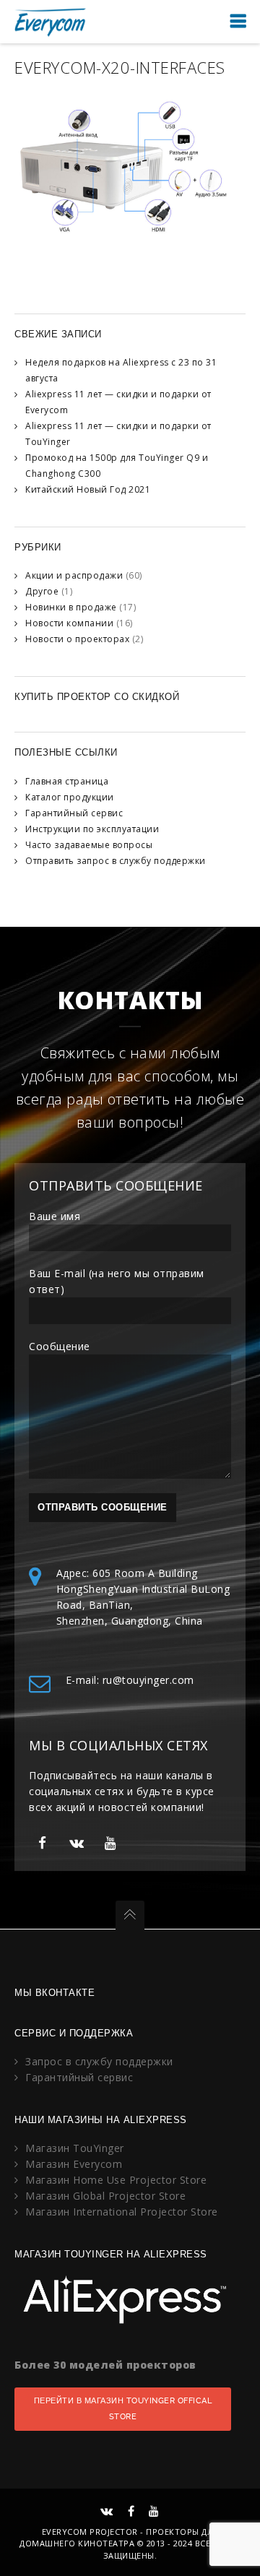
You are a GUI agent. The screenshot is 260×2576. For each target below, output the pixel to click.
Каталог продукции (70, 797)
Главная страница (67, 781)
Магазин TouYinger (75, 2148)
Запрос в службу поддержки (99, 2061)
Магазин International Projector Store (122, 2212)
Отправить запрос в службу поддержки (116, 861)
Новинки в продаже (71, 607)
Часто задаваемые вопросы (89, 845)
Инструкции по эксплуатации (92, 829)
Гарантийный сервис (74, 813)
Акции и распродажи (74, 575)
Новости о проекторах (77, 639)
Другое (42, 591)
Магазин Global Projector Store (105, 2196)
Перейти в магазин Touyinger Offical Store (123, 2409)
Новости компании (69, 623)
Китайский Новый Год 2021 (88, 489)
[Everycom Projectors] (51, 21)
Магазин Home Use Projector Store (116, 2180)
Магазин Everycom (74, 2164)
